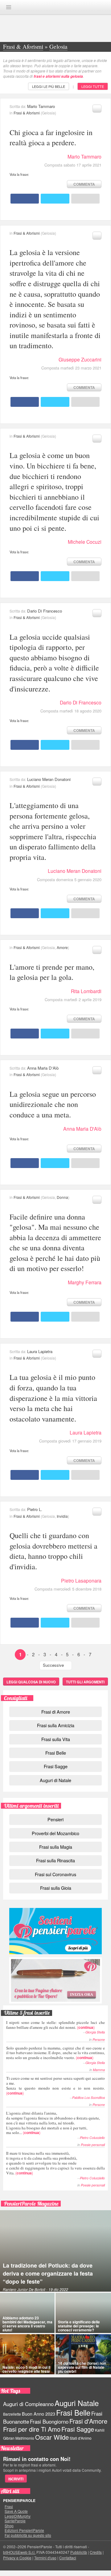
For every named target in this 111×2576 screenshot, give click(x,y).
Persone (99, 2039)
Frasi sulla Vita (56, 1739)
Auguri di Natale (55, 1780)
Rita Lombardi (86, 991)
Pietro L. (35, 1509)
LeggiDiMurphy (18, 2516)
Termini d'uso (45, 2558)
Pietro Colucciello (92, 2138)
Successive (53, 1665)
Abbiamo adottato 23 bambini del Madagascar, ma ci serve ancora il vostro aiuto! (27, 2324)
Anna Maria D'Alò (43, 1068)
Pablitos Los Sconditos (88, 2097)
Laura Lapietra (40, 1351)
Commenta (84, 184)
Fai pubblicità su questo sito (28, 2535)
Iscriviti (16, 2479)
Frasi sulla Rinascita (55, 1860)
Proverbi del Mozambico (55, 1833)
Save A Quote (16, 2511)
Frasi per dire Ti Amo (32, 2429)
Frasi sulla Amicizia (56, 1725)
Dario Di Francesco (45, 611)
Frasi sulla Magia (56, 1847)
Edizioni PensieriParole (24, 2530)
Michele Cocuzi (85, 542)
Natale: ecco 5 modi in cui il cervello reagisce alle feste (26, 2369)
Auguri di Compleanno (28, 2404)
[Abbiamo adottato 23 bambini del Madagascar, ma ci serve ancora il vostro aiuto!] (27, 2313)
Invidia (62, 1516)
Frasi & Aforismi (27, 113)
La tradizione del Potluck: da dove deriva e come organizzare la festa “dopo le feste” (48, 2273)
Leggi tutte (93, 86)
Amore (62, 947)
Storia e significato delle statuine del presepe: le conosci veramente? (79, 2326)
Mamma (99, 2070)
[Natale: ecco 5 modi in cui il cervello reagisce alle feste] (27, 2354)
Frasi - (55, 7)
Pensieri (55, 1819)
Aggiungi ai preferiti (97, 109)
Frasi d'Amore (88, 2421)
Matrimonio (25, 2438)
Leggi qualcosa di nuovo (31, 1682)
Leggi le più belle (49, 86)
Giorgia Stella (95, 2032)
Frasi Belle (56, 1753)
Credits (96, 2552)
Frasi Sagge (56, 1766)
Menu (9, 7)
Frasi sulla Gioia (56, 1888)
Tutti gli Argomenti (85, 1682)
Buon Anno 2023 (39, 2414)
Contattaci (68, 2558)
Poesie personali (93, 2145)
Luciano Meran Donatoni (49, 779)
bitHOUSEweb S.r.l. (19, 2552)
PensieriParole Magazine (31, 2204)
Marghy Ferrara (85, 1282)
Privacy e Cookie (17, 2558)
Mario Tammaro (41, 106)
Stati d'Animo (81, 2438)
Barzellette (12, 2414)
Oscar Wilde (52, 2437)
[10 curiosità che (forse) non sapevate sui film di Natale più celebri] (83, 2354)
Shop (9, 2526)
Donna (62, 1197)
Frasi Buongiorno (49, 2421)
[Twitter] (55, 199)
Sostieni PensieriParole (55, 1931)
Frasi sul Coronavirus (55, 1874)
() (55, 2025)
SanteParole (15, 2521)
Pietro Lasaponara (81, 1581)
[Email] (85, 199)
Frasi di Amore (56, 1712)
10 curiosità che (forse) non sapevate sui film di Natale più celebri (82, 2367)
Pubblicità (79, 2552)
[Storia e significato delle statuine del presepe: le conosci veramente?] (83, 2313)
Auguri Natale (77, 2403)
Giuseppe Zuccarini (80, 359)
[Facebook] (25, 199)
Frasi (9, 2507)
